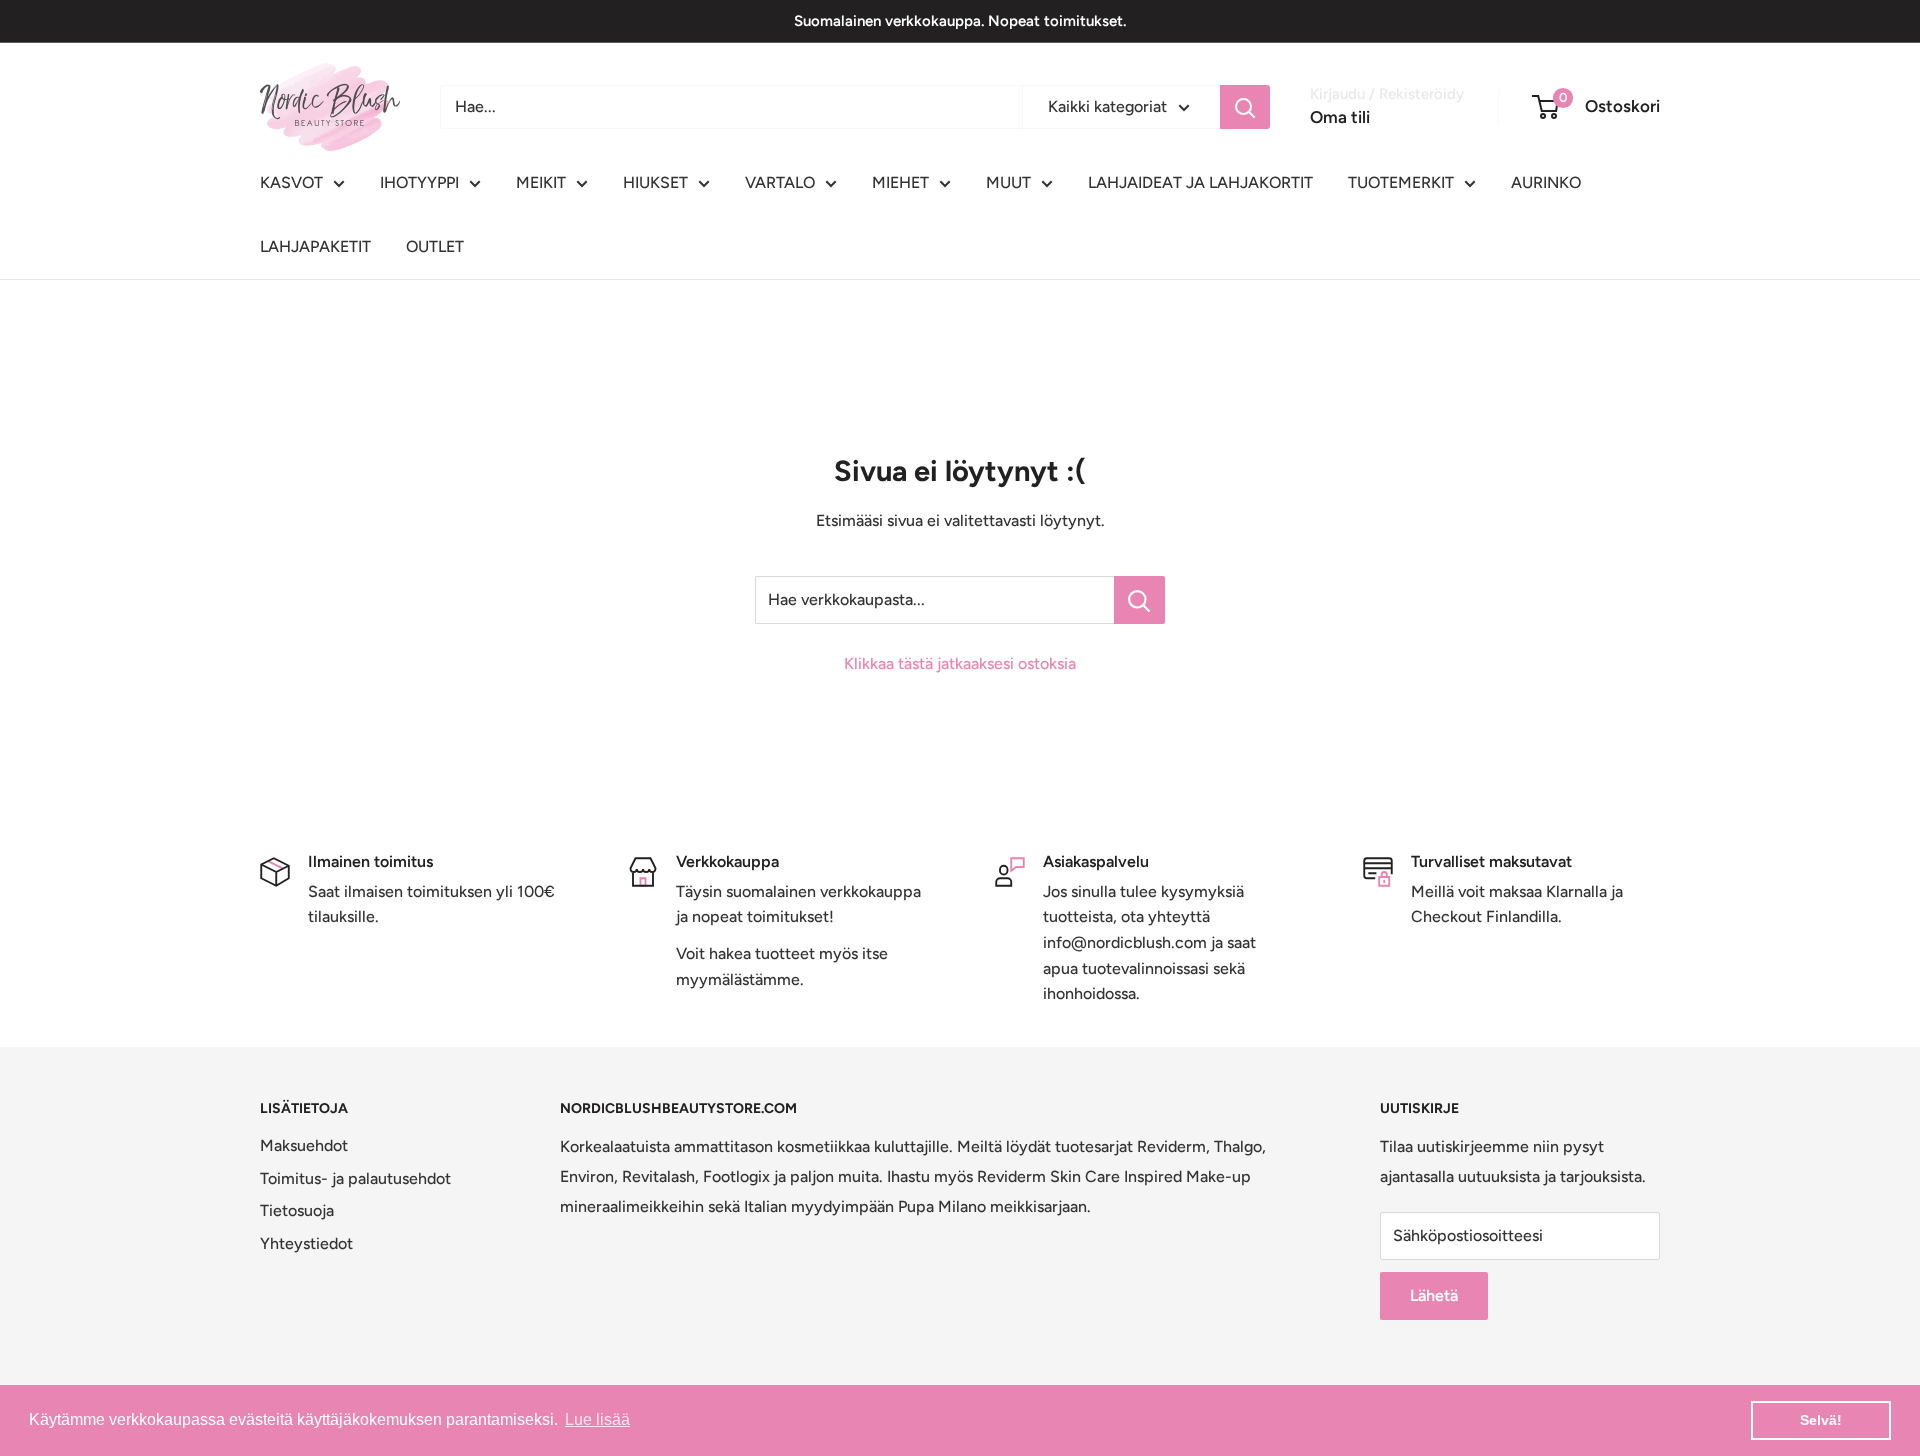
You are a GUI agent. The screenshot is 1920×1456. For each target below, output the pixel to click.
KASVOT (291, 182)
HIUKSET (655, 182)
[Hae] (1245, 107)
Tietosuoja (297, 1210)
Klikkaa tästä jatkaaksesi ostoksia (960, 663)
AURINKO (1546, 182)
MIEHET (900, 182)
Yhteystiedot (306, 1243)
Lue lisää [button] (597, 1419)
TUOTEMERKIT (1401, 182)
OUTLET (435, 246)
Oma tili (1340, 117)
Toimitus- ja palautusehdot (355, 1178)
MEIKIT (541, 182)
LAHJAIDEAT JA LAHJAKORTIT (1200, 182)
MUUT (1008, 182)
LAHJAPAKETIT (315, 246)
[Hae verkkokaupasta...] (1139, 600)
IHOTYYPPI (419, 182)
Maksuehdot (304, 1145)
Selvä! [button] (1821, 1420)
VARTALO (780, 182)
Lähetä (1434, 1295)
